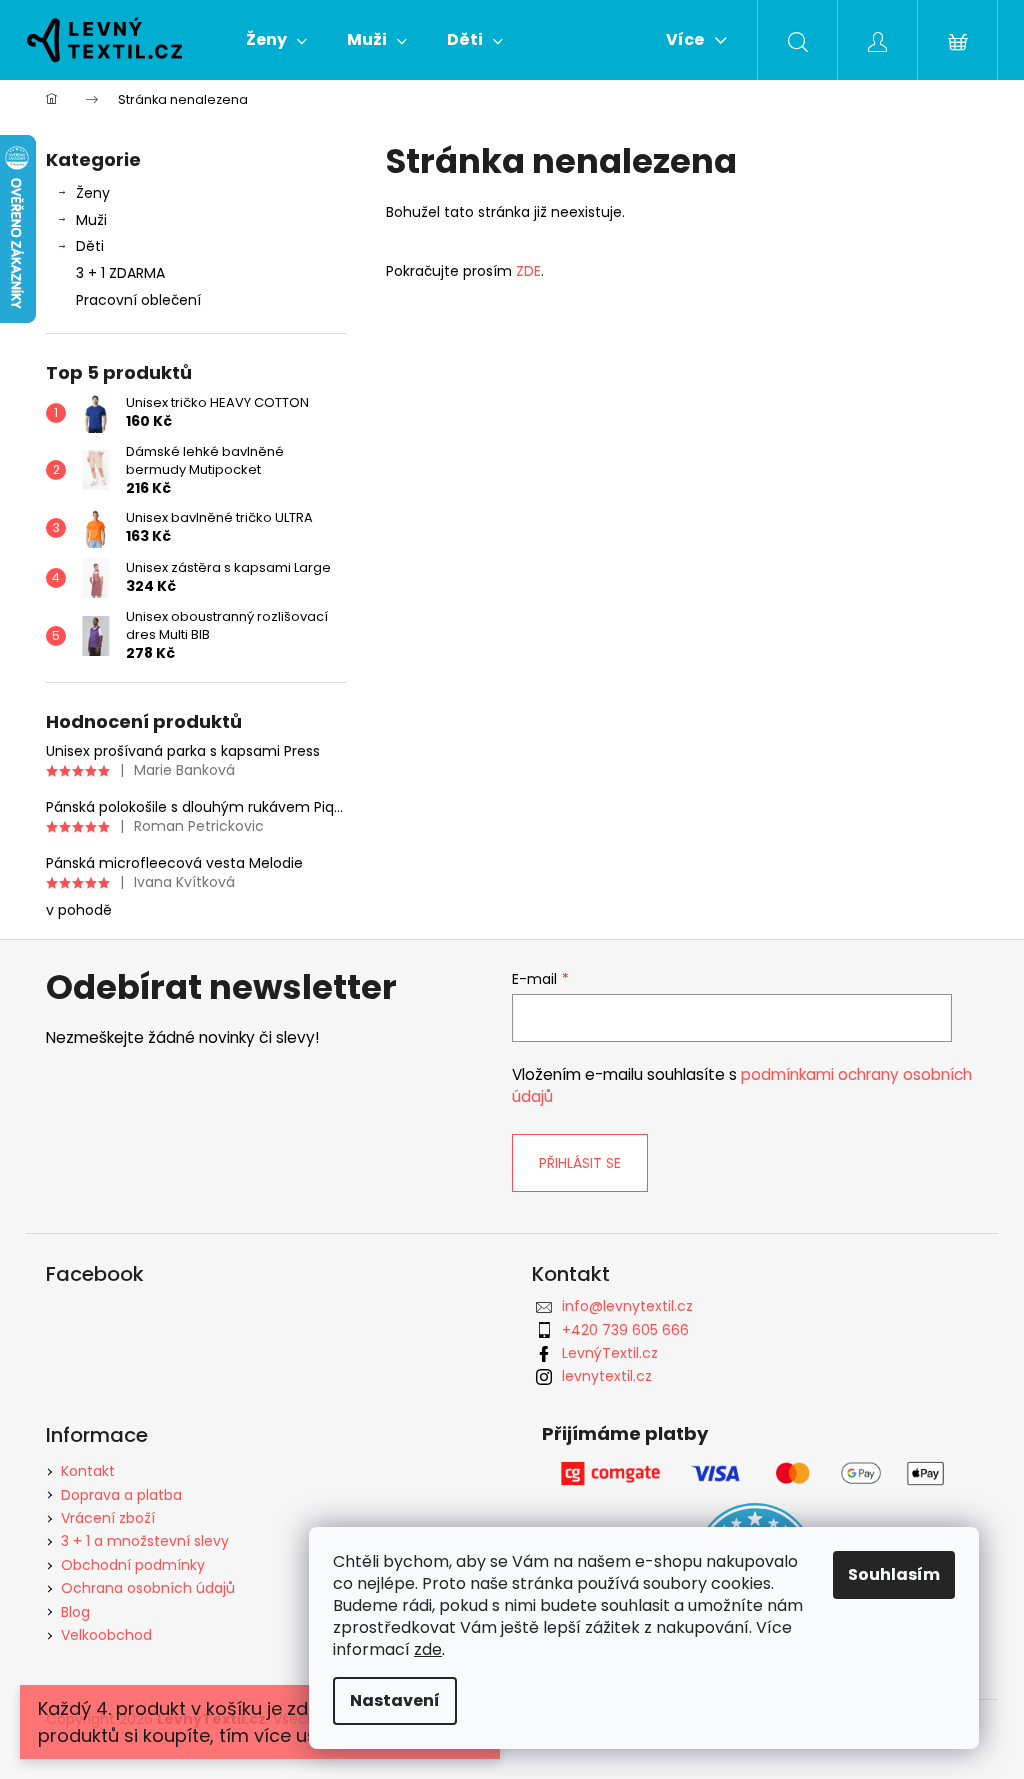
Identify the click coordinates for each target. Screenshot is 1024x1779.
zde (428, 1649)
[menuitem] (276, 40)
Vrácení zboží (108, 1518)
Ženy (93, 193)
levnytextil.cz (607, 1376)
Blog (75, 1612)
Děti (90, 246)
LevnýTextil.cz (610, 1353)
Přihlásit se (580, 1163)
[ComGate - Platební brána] (755, 1473)
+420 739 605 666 (625, 1330)
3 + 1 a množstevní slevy (145, 1541)
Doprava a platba (121, 1495)
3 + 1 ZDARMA (120, 273)
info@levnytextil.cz (627, 1306)
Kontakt (88, 1471)
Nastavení (395, 1700)
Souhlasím (894, 1574)
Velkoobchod (106, 1635)
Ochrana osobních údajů (148, 1588)
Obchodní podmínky (133, 1565)
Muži (91, 220)
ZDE (526, 271)
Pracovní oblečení (138, 300)
